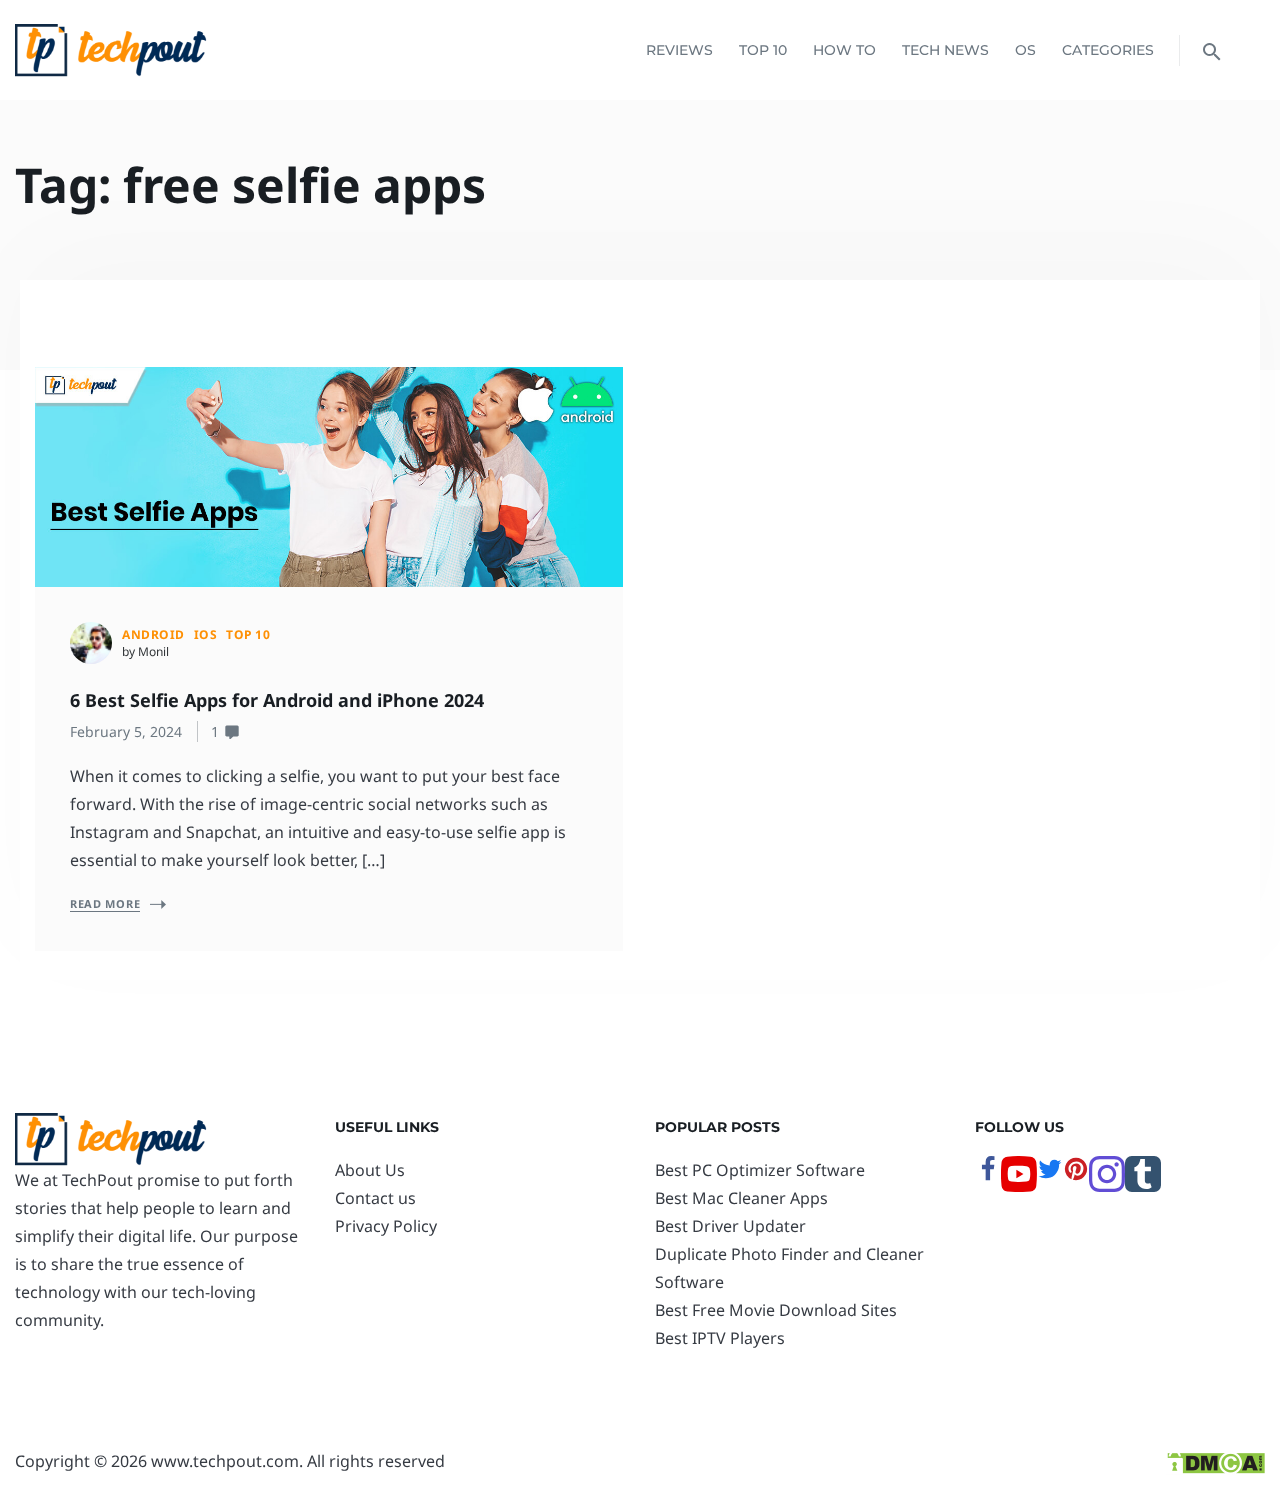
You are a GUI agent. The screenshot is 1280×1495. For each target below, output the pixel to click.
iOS (206, 634)
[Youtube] (1019, 1186)
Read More (105, 903)
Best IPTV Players (720, 1338)
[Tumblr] (1143, 1186)
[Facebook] (988, 1176)
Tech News (945, 50)
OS (1025, 50)
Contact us (375, 1198)
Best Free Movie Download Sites (776, 1310)
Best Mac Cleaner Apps (741, 1198)
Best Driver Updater (730, 1226)
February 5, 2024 (126, 731)
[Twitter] (1050, 1176)
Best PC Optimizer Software (760, 1170)
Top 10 (763, 50)
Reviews (679, 50)
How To (844, 50)
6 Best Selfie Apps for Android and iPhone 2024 (277, 700)
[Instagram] (1107, 1186)
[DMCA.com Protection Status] (1215, 1461)
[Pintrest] (1076, 1176)
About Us (370, 1170)
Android (153, 634)
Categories (1108, 50)
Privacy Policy (386, 1226)
